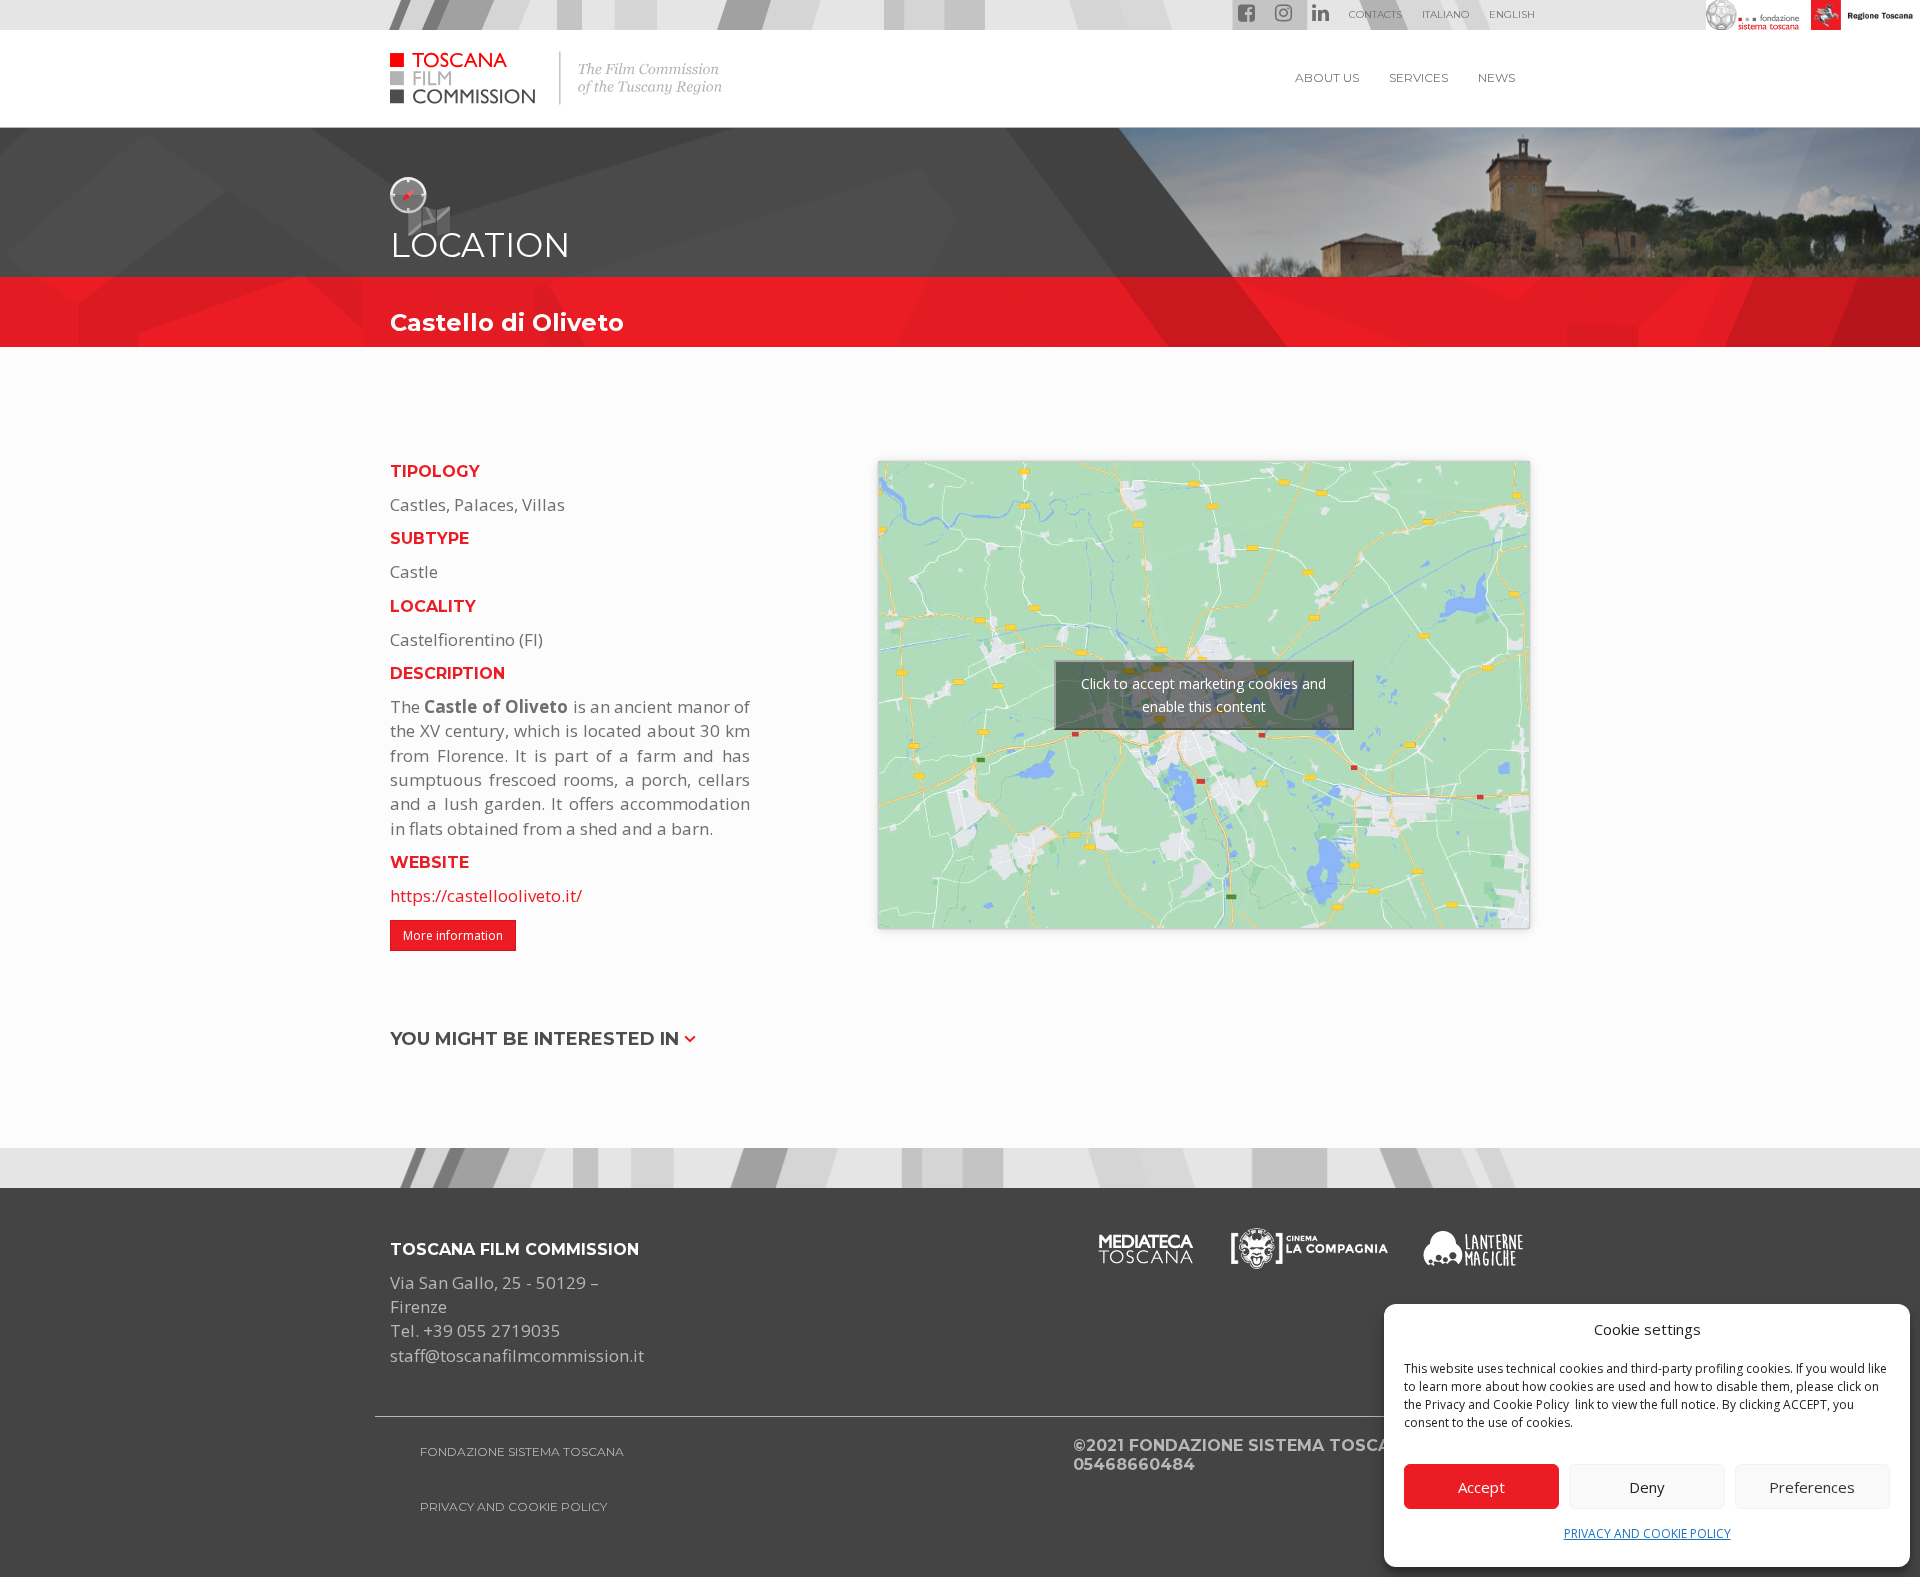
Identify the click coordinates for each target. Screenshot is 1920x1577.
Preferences (1812, 1487)
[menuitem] (1445, 15)
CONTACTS (1375, 14)
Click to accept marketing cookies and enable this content (1203, 695)
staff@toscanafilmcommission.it (517, 1355)
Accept (1481, 1487)
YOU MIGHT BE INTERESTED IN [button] (537, 1039)
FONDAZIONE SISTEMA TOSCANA (522, 1451)
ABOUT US (1327, 77)
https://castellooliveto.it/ (486, 895)
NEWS (1496, 77)
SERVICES (1418, 77)
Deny (1647, 1487)
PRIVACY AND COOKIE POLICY (1647, 1533)
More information (453, 935)
